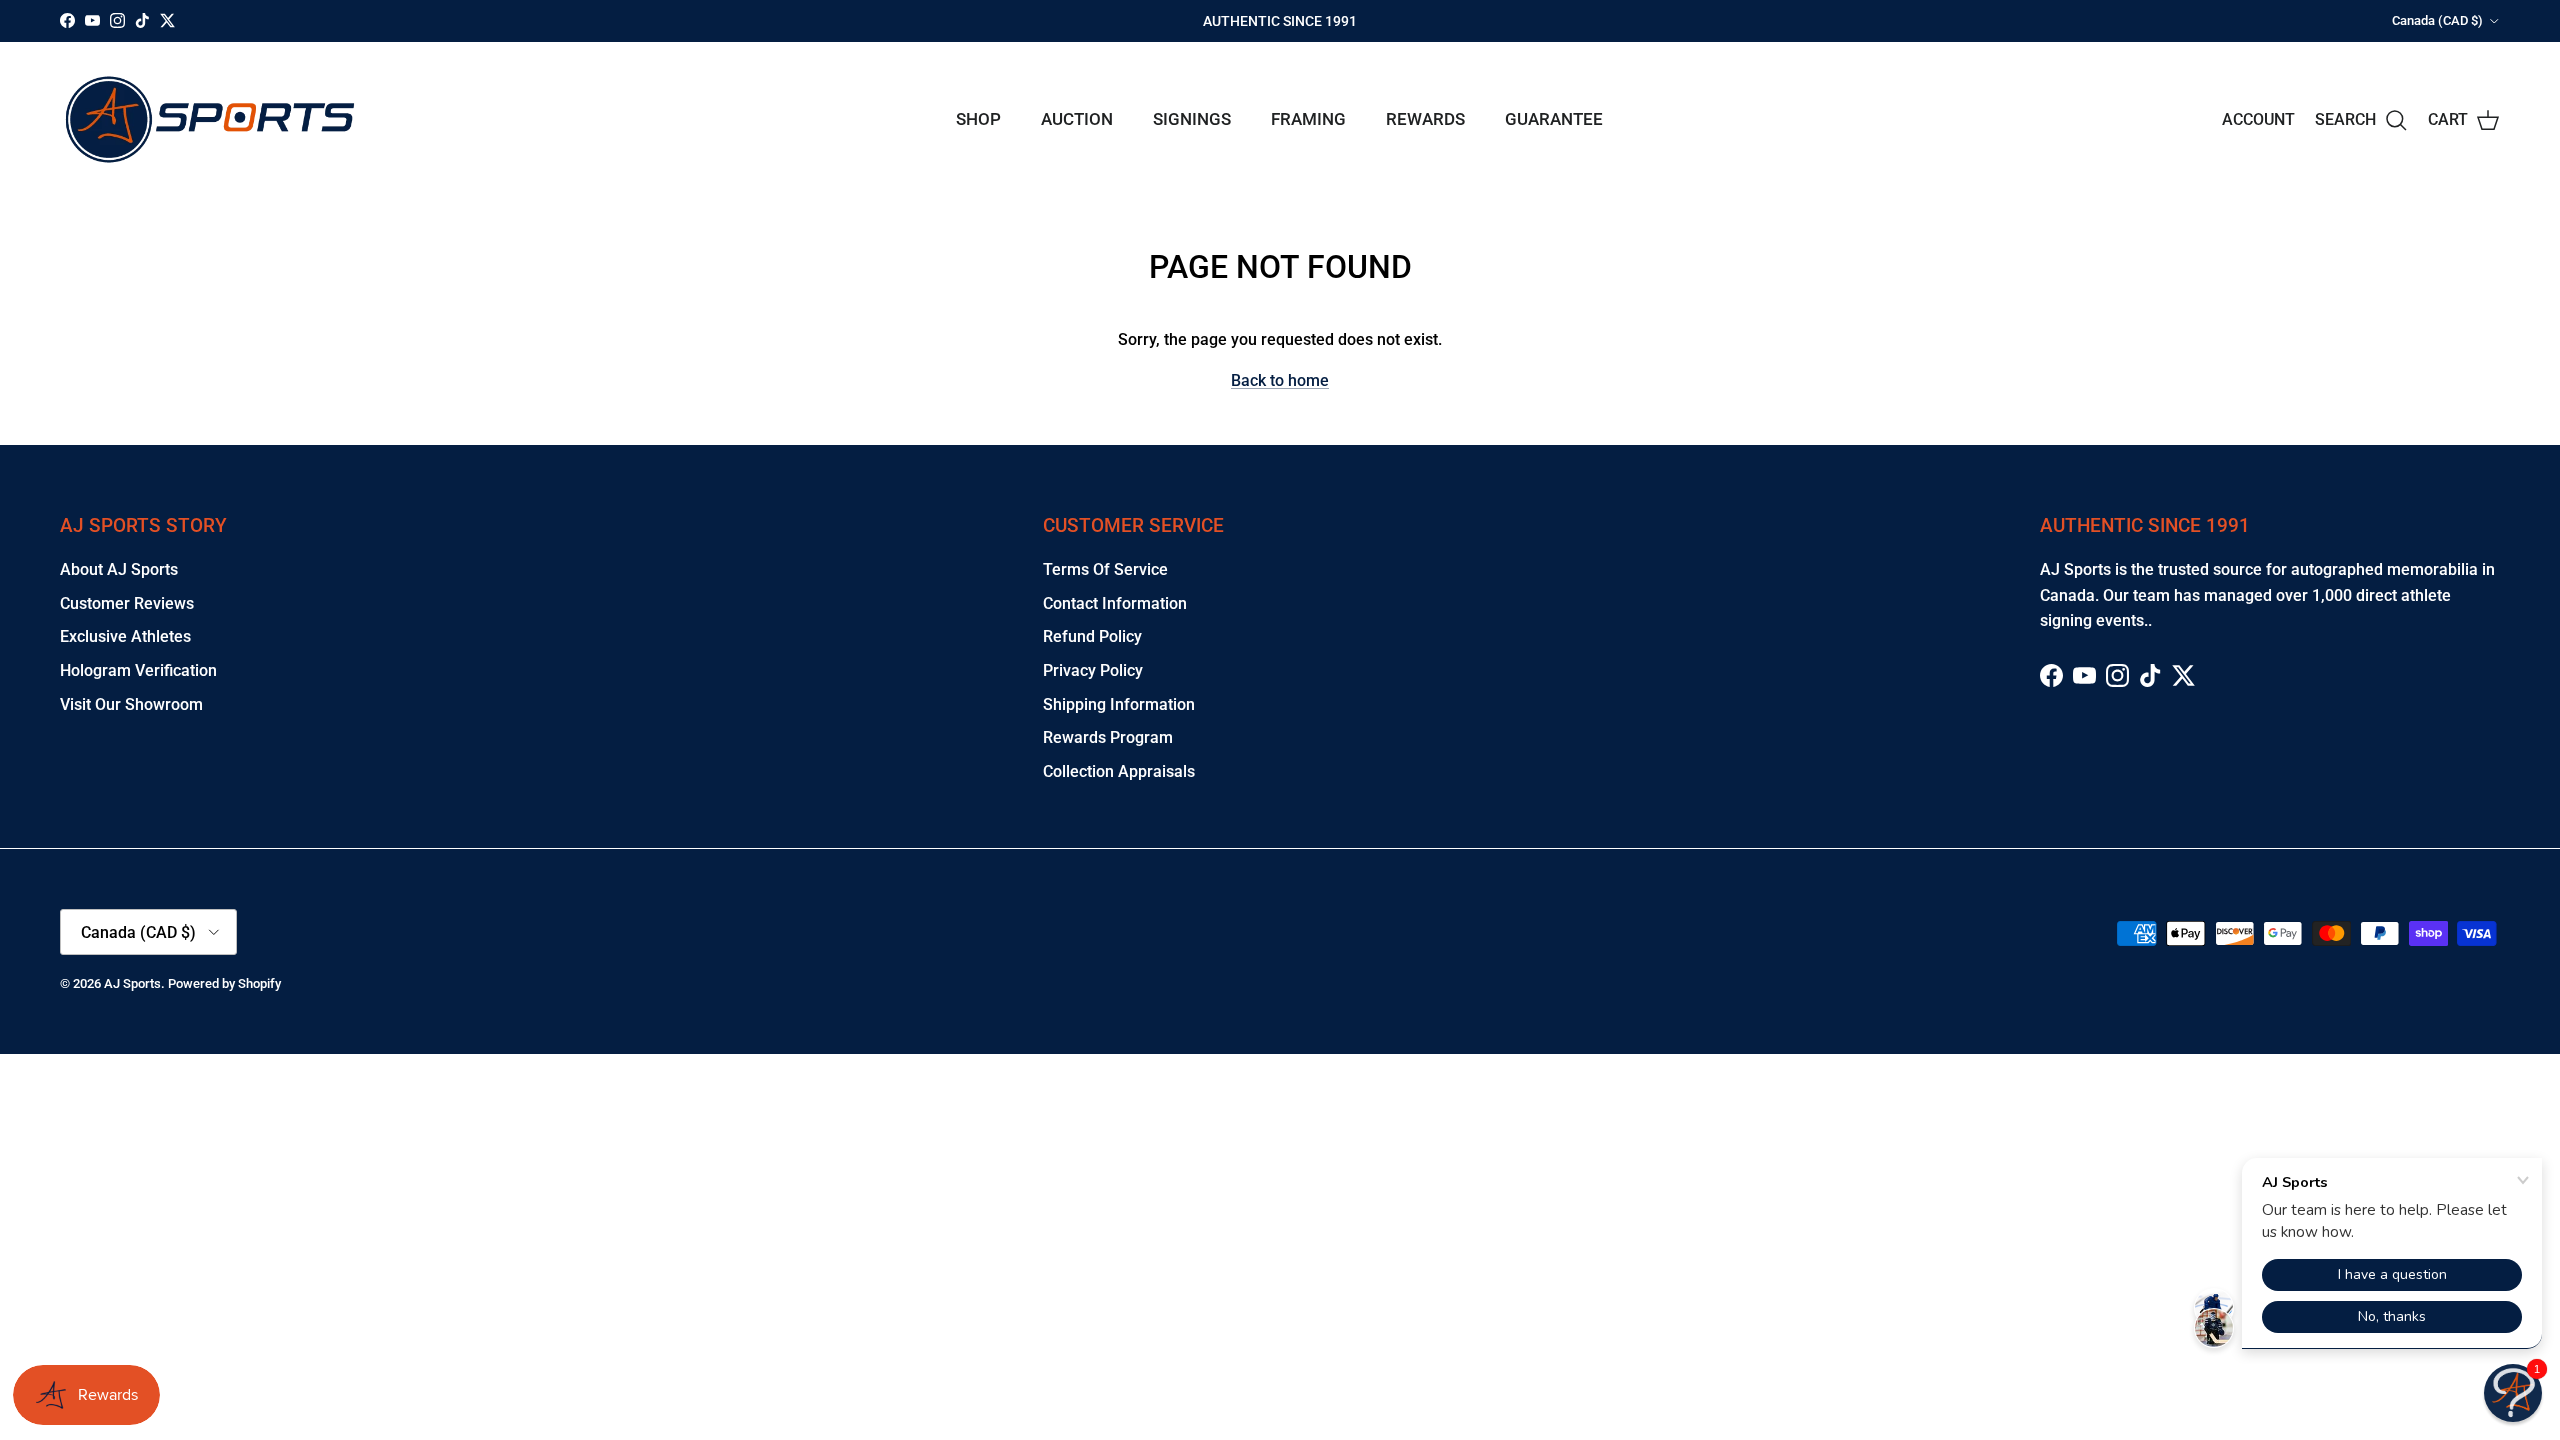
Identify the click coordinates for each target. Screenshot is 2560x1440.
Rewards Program (1108, 737)
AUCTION (1077, 119)
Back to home (1280, 380)
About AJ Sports (119, 569)
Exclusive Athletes (125, 636)
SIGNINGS (1192, 119)
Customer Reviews (127, 603)
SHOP (978, 119)
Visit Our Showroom (131, 704)
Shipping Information (1119, 704)
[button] (2513, 1393)
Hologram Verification (138, 670)
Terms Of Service (1105, 569)
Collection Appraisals (1119, 771)
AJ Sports (132, 983)
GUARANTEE (1554, 119)
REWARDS (1425, 119)
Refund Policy (1092, 636)
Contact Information (1115, 603)
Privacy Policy (1093, 670)
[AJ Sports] (210, 119)
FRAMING (1308, 119)
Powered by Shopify (224, 983)
